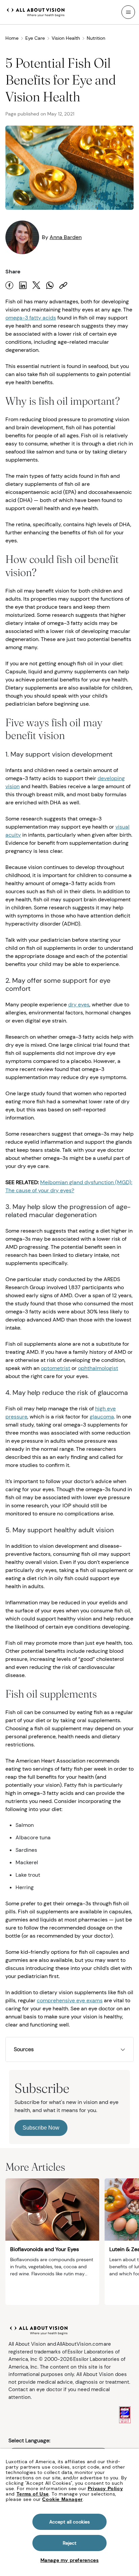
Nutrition (96, 38)
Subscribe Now (41, 2128)
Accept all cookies (70, 2522)
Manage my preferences (70, 2560)
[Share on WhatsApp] (50, 285)
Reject (70, 2543)
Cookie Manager (62, 2499)
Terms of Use (33, 2494)
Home (12, 38)
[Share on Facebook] (9, 285)
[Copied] (63, 285)
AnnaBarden (66, 237)
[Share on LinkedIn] (23, 285)
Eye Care (35, 38)
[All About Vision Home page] (36, 11)
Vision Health (66, 38)
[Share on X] (36, 285)
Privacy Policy (105, 2488)
